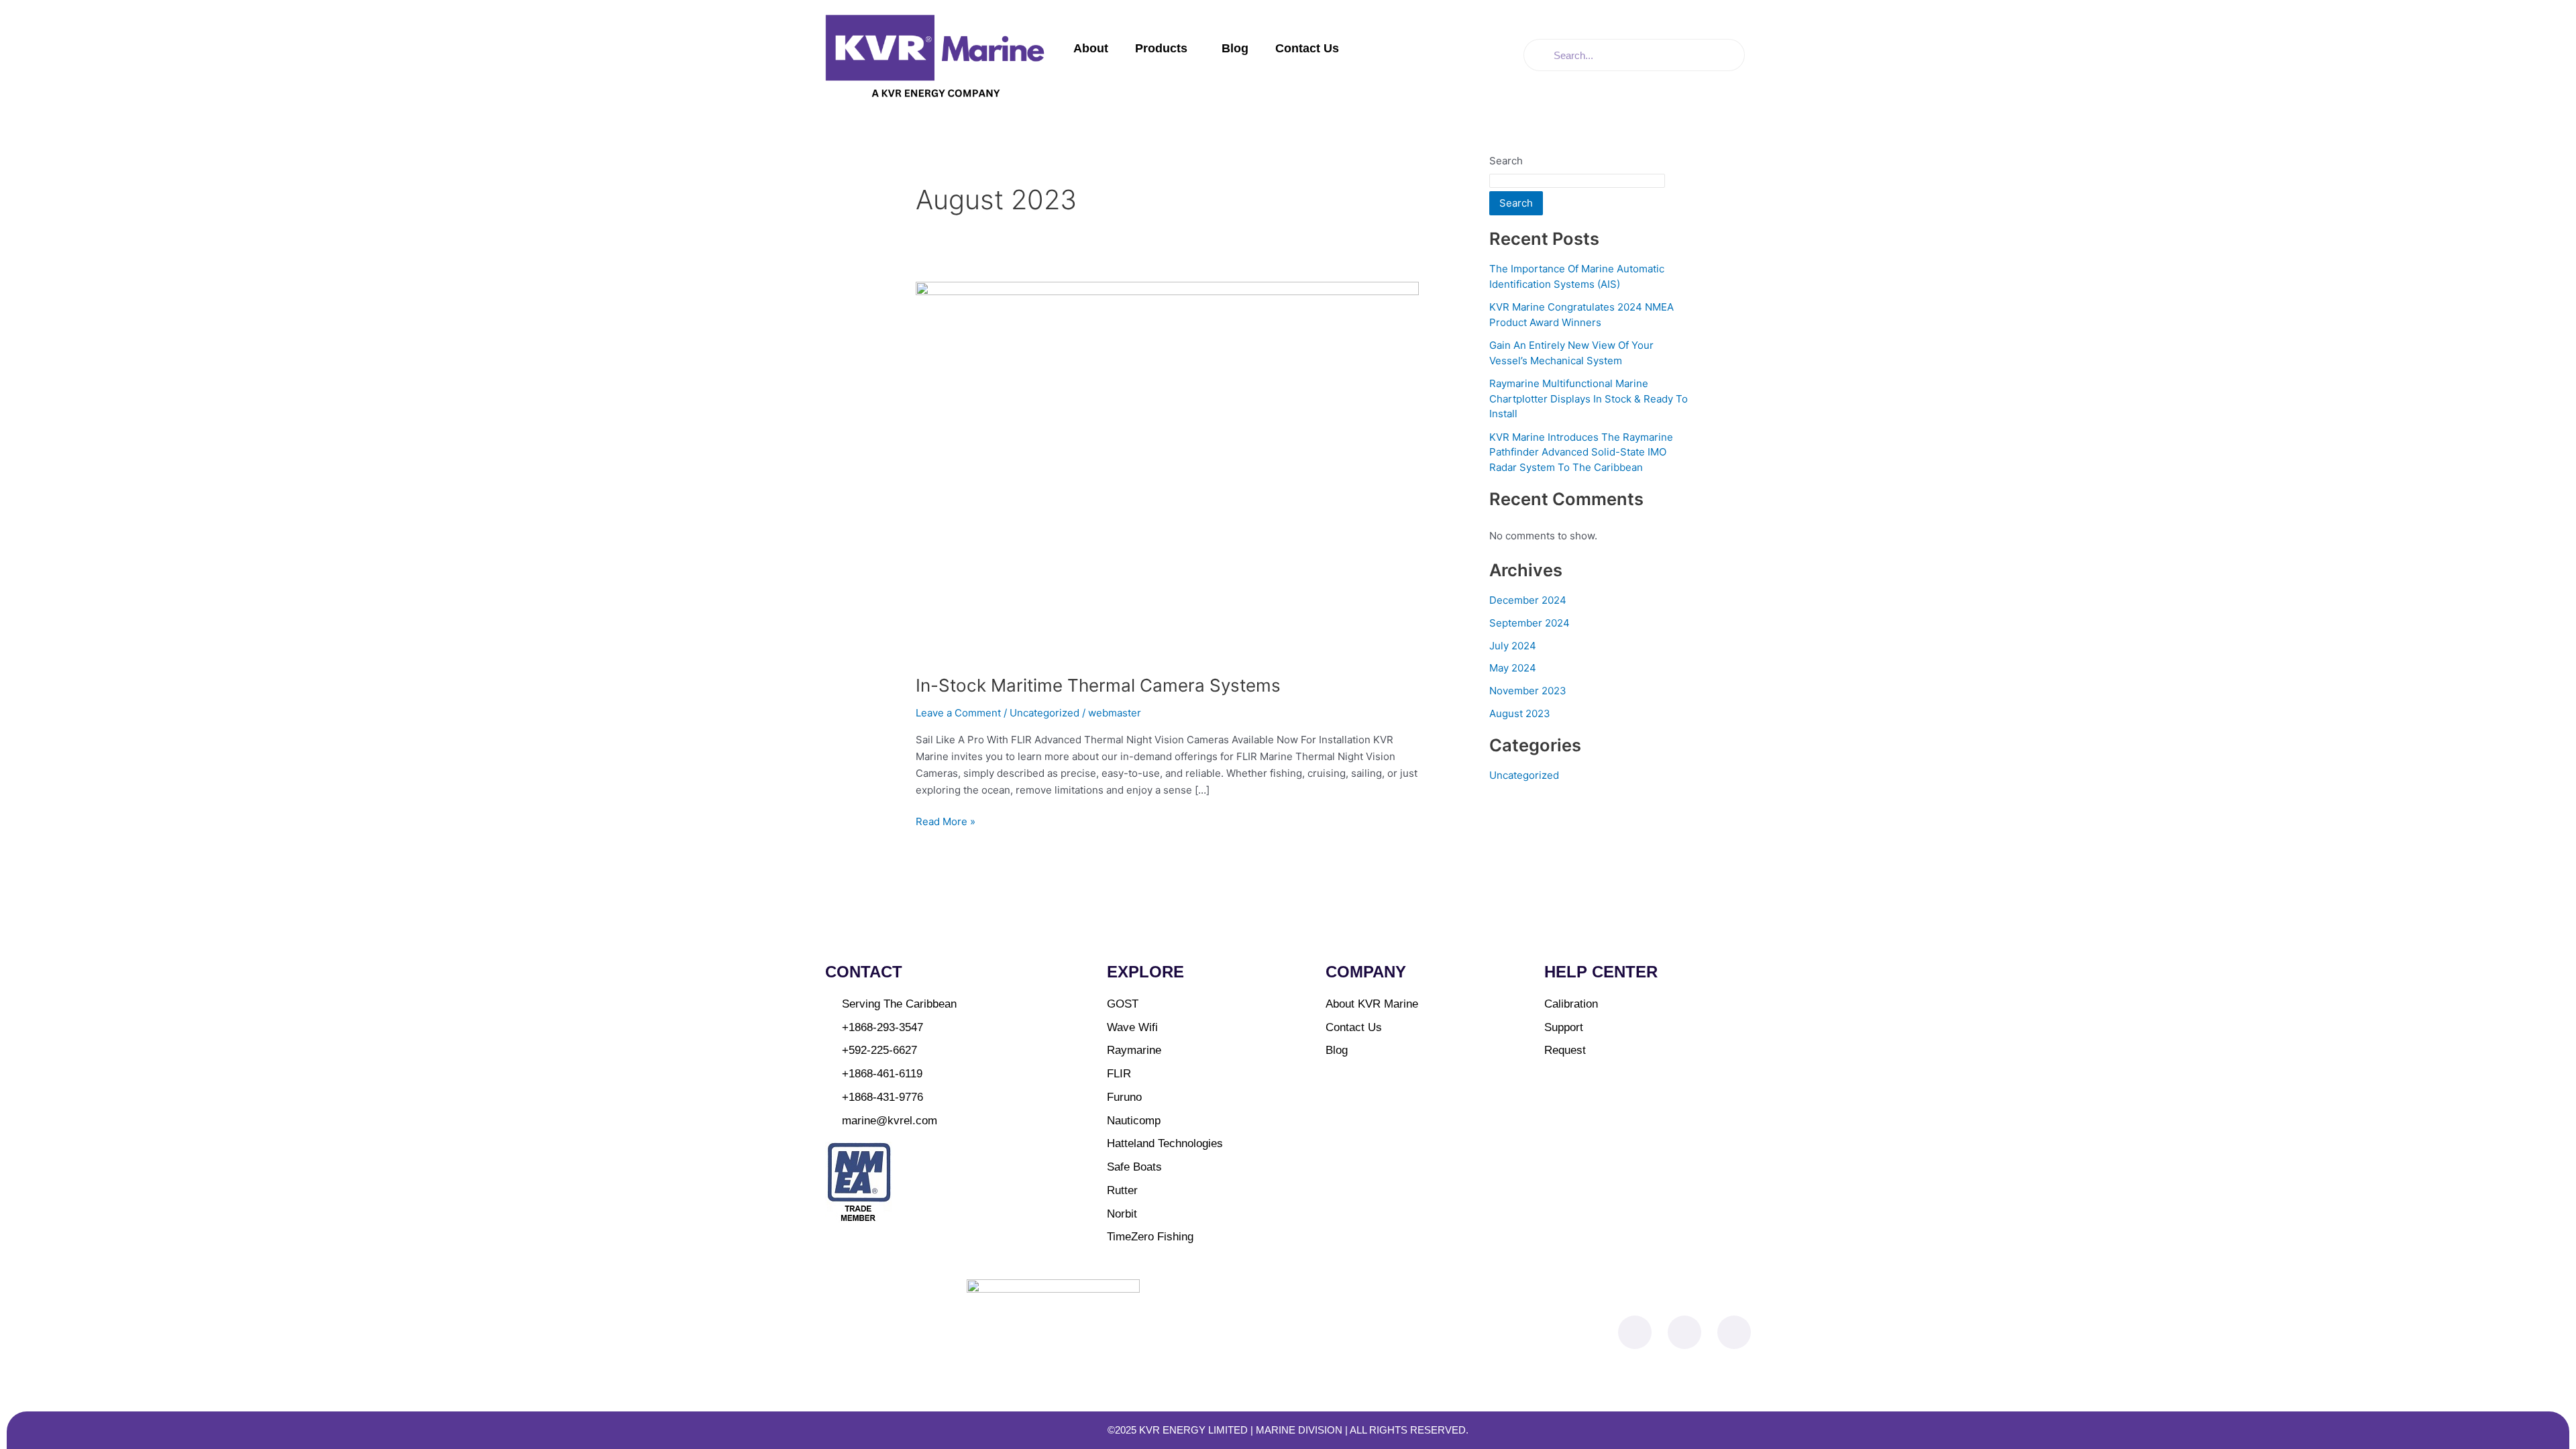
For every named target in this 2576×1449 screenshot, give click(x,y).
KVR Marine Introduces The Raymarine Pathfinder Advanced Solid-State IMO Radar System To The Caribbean (1581, 452)
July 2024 (1513, 646)
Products (1161, 48)
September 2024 (1529, 623)
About (1091, 48)
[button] (1193, 49)
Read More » (946, 821)
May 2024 (1513, 668)
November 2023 (1528, 691)
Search (1506, 161)
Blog (1235, 48)
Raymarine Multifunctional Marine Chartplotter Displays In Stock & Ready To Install (1589, 398)
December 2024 (1528, 600)
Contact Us (1307, 48)
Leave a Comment (958, 713)
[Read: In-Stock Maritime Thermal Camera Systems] (1167, 469)
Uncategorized (1044, 713)
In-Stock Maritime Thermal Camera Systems (1098, 685)
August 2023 (1520, 713)
